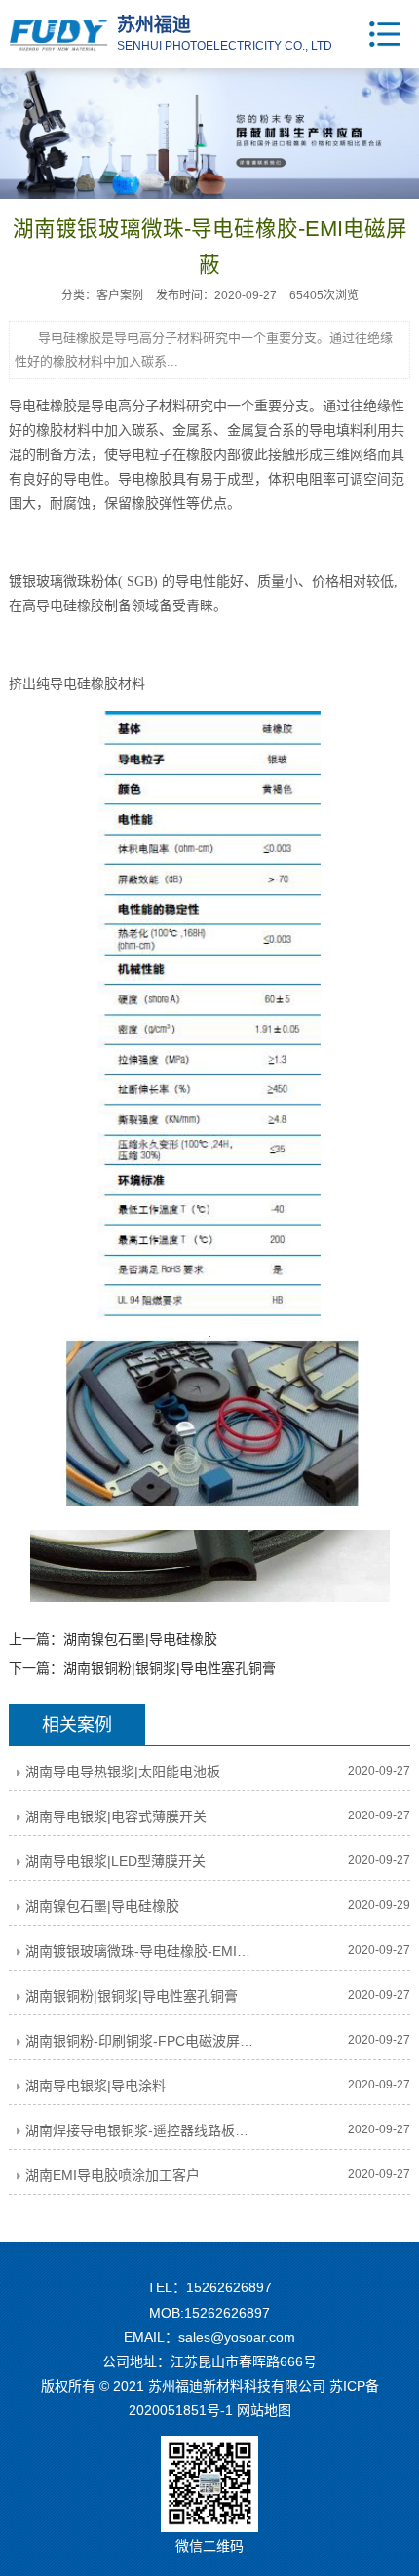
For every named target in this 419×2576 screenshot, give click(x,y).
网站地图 (264, 2410)
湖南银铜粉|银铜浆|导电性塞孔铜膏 (170, 1668)
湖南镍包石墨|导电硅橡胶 (140, 1639)
